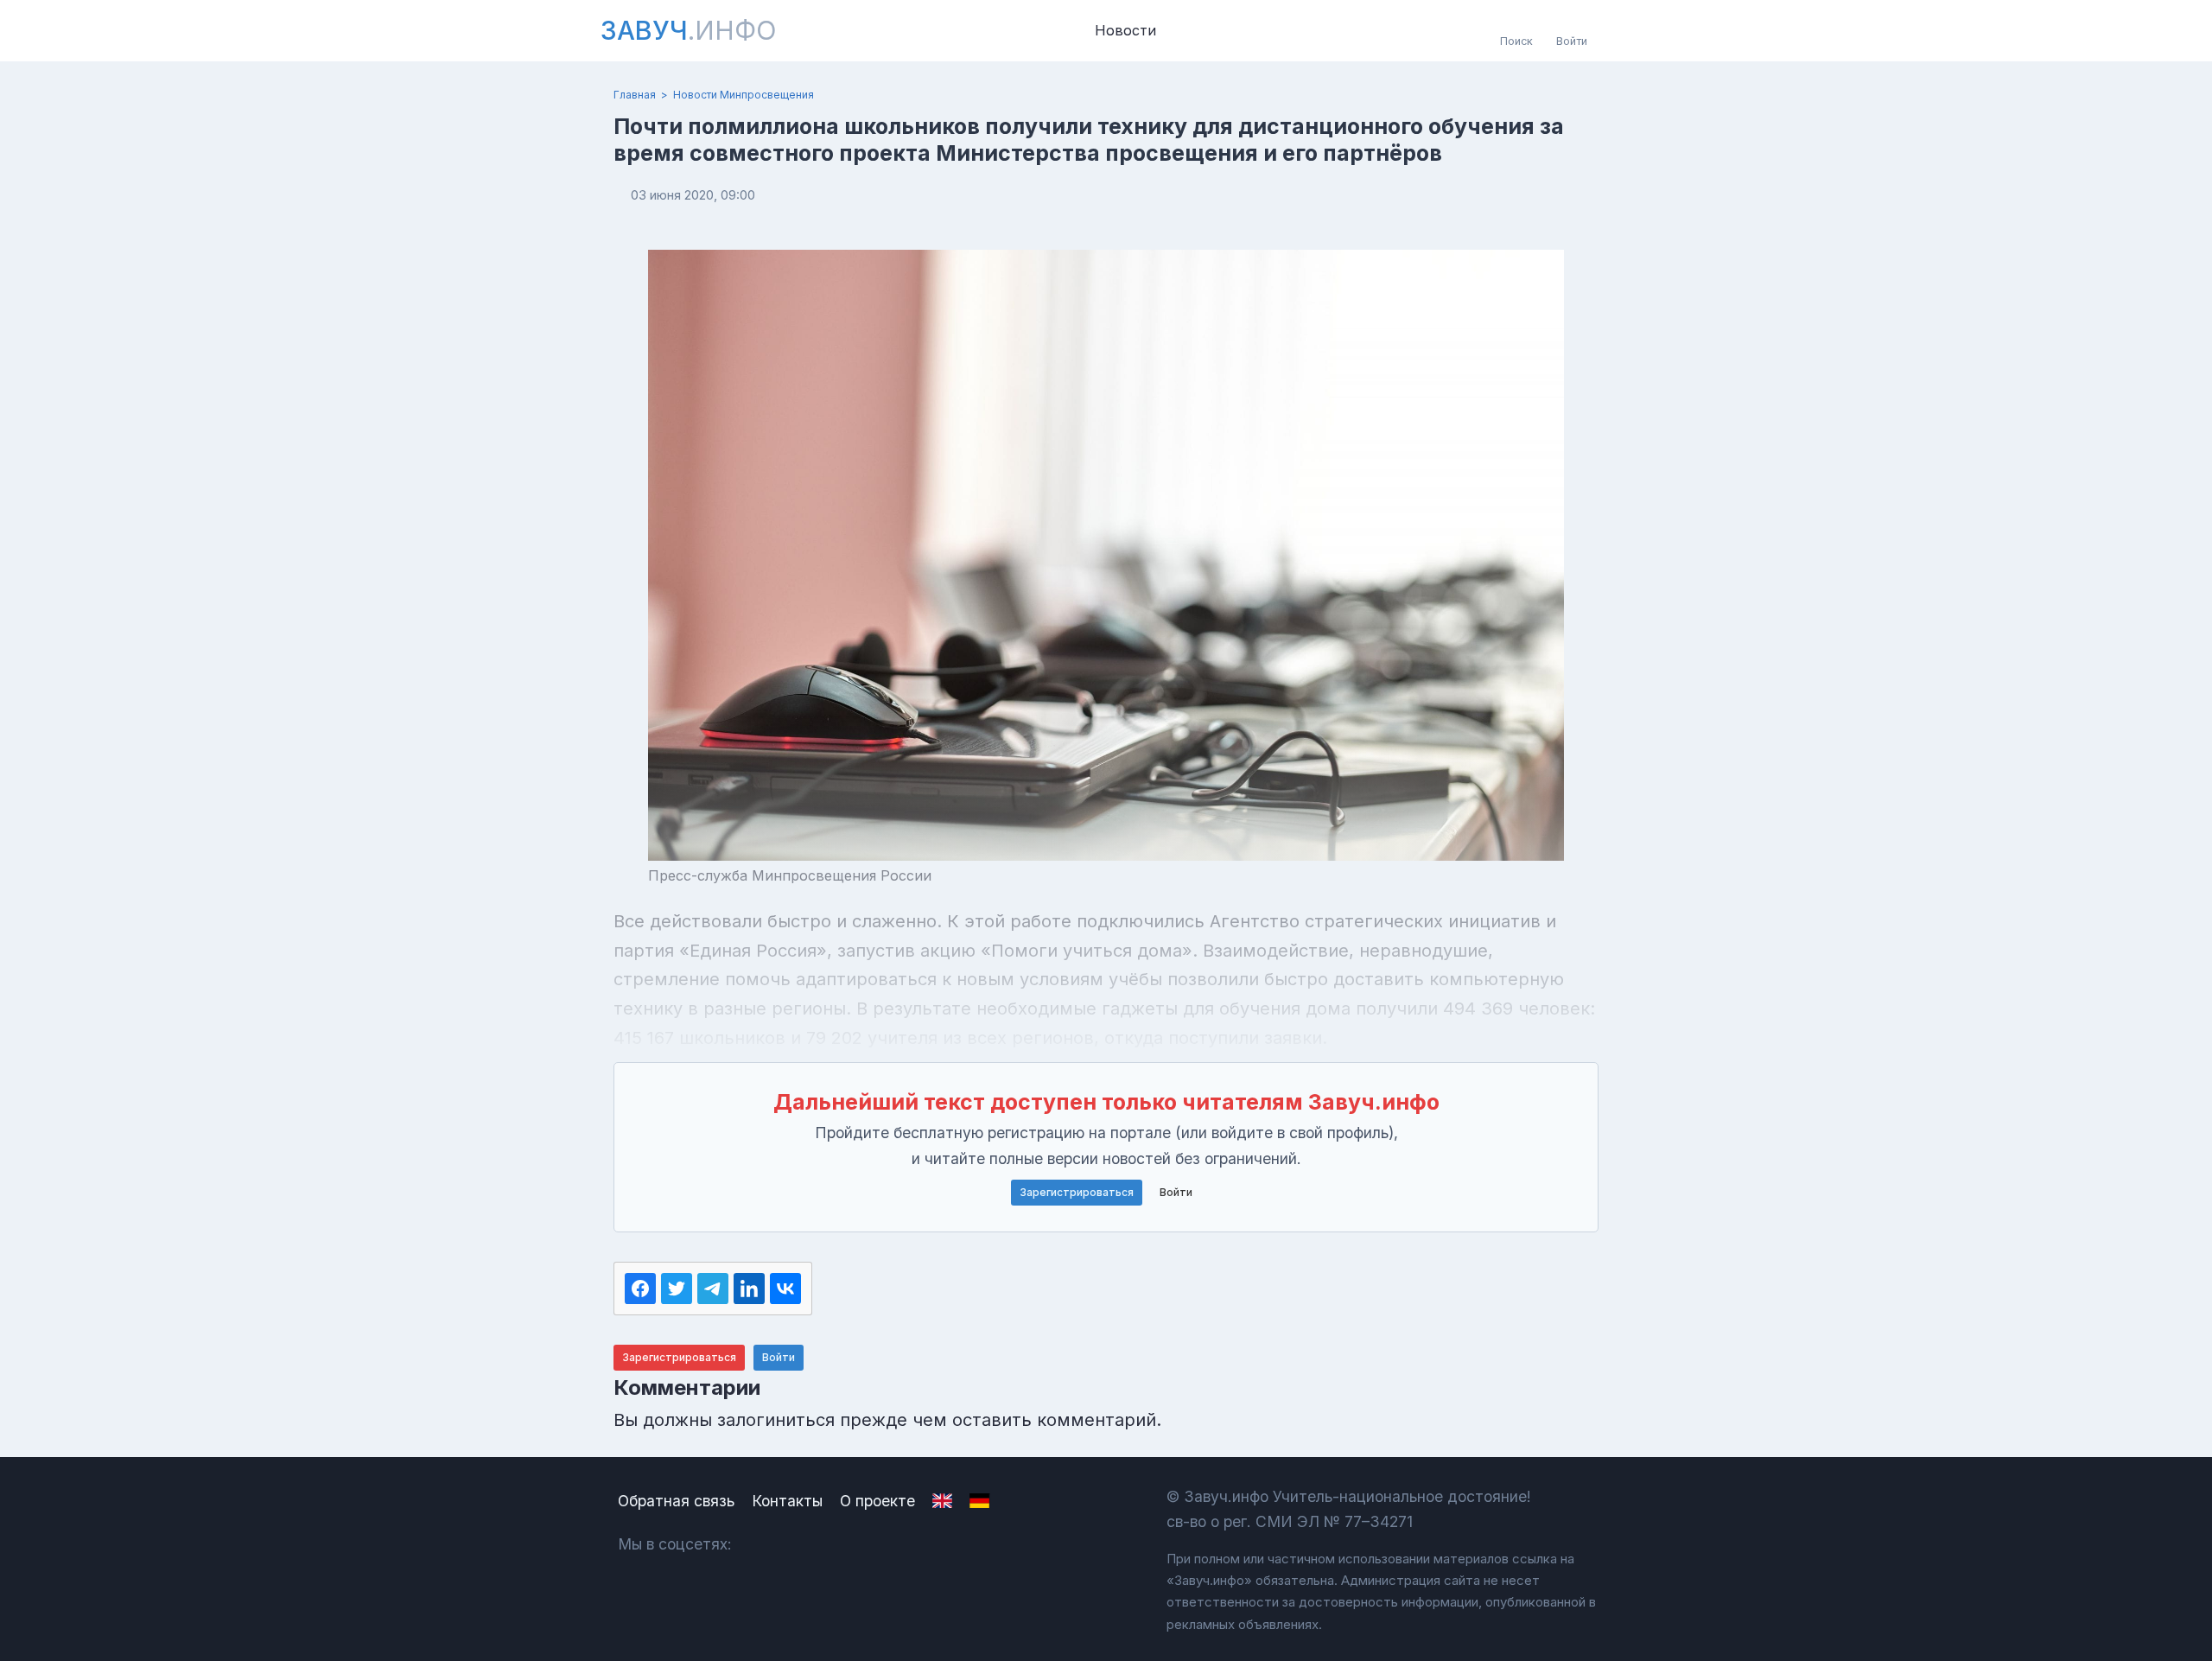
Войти (1176, 1192)
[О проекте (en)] (942, 1501)
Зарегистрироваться (1077, 1192)
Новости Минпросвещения (744, 95)
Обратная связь (676, 1501)
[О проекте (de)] (979, 1501)
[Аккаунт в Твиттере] (855, 1544)
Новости (1125, 30)
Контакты (787, 1501)
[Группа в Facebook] (809, 1544)
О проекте (877, 1501)
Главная (635, 95)
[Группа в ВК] (763, 1544)
